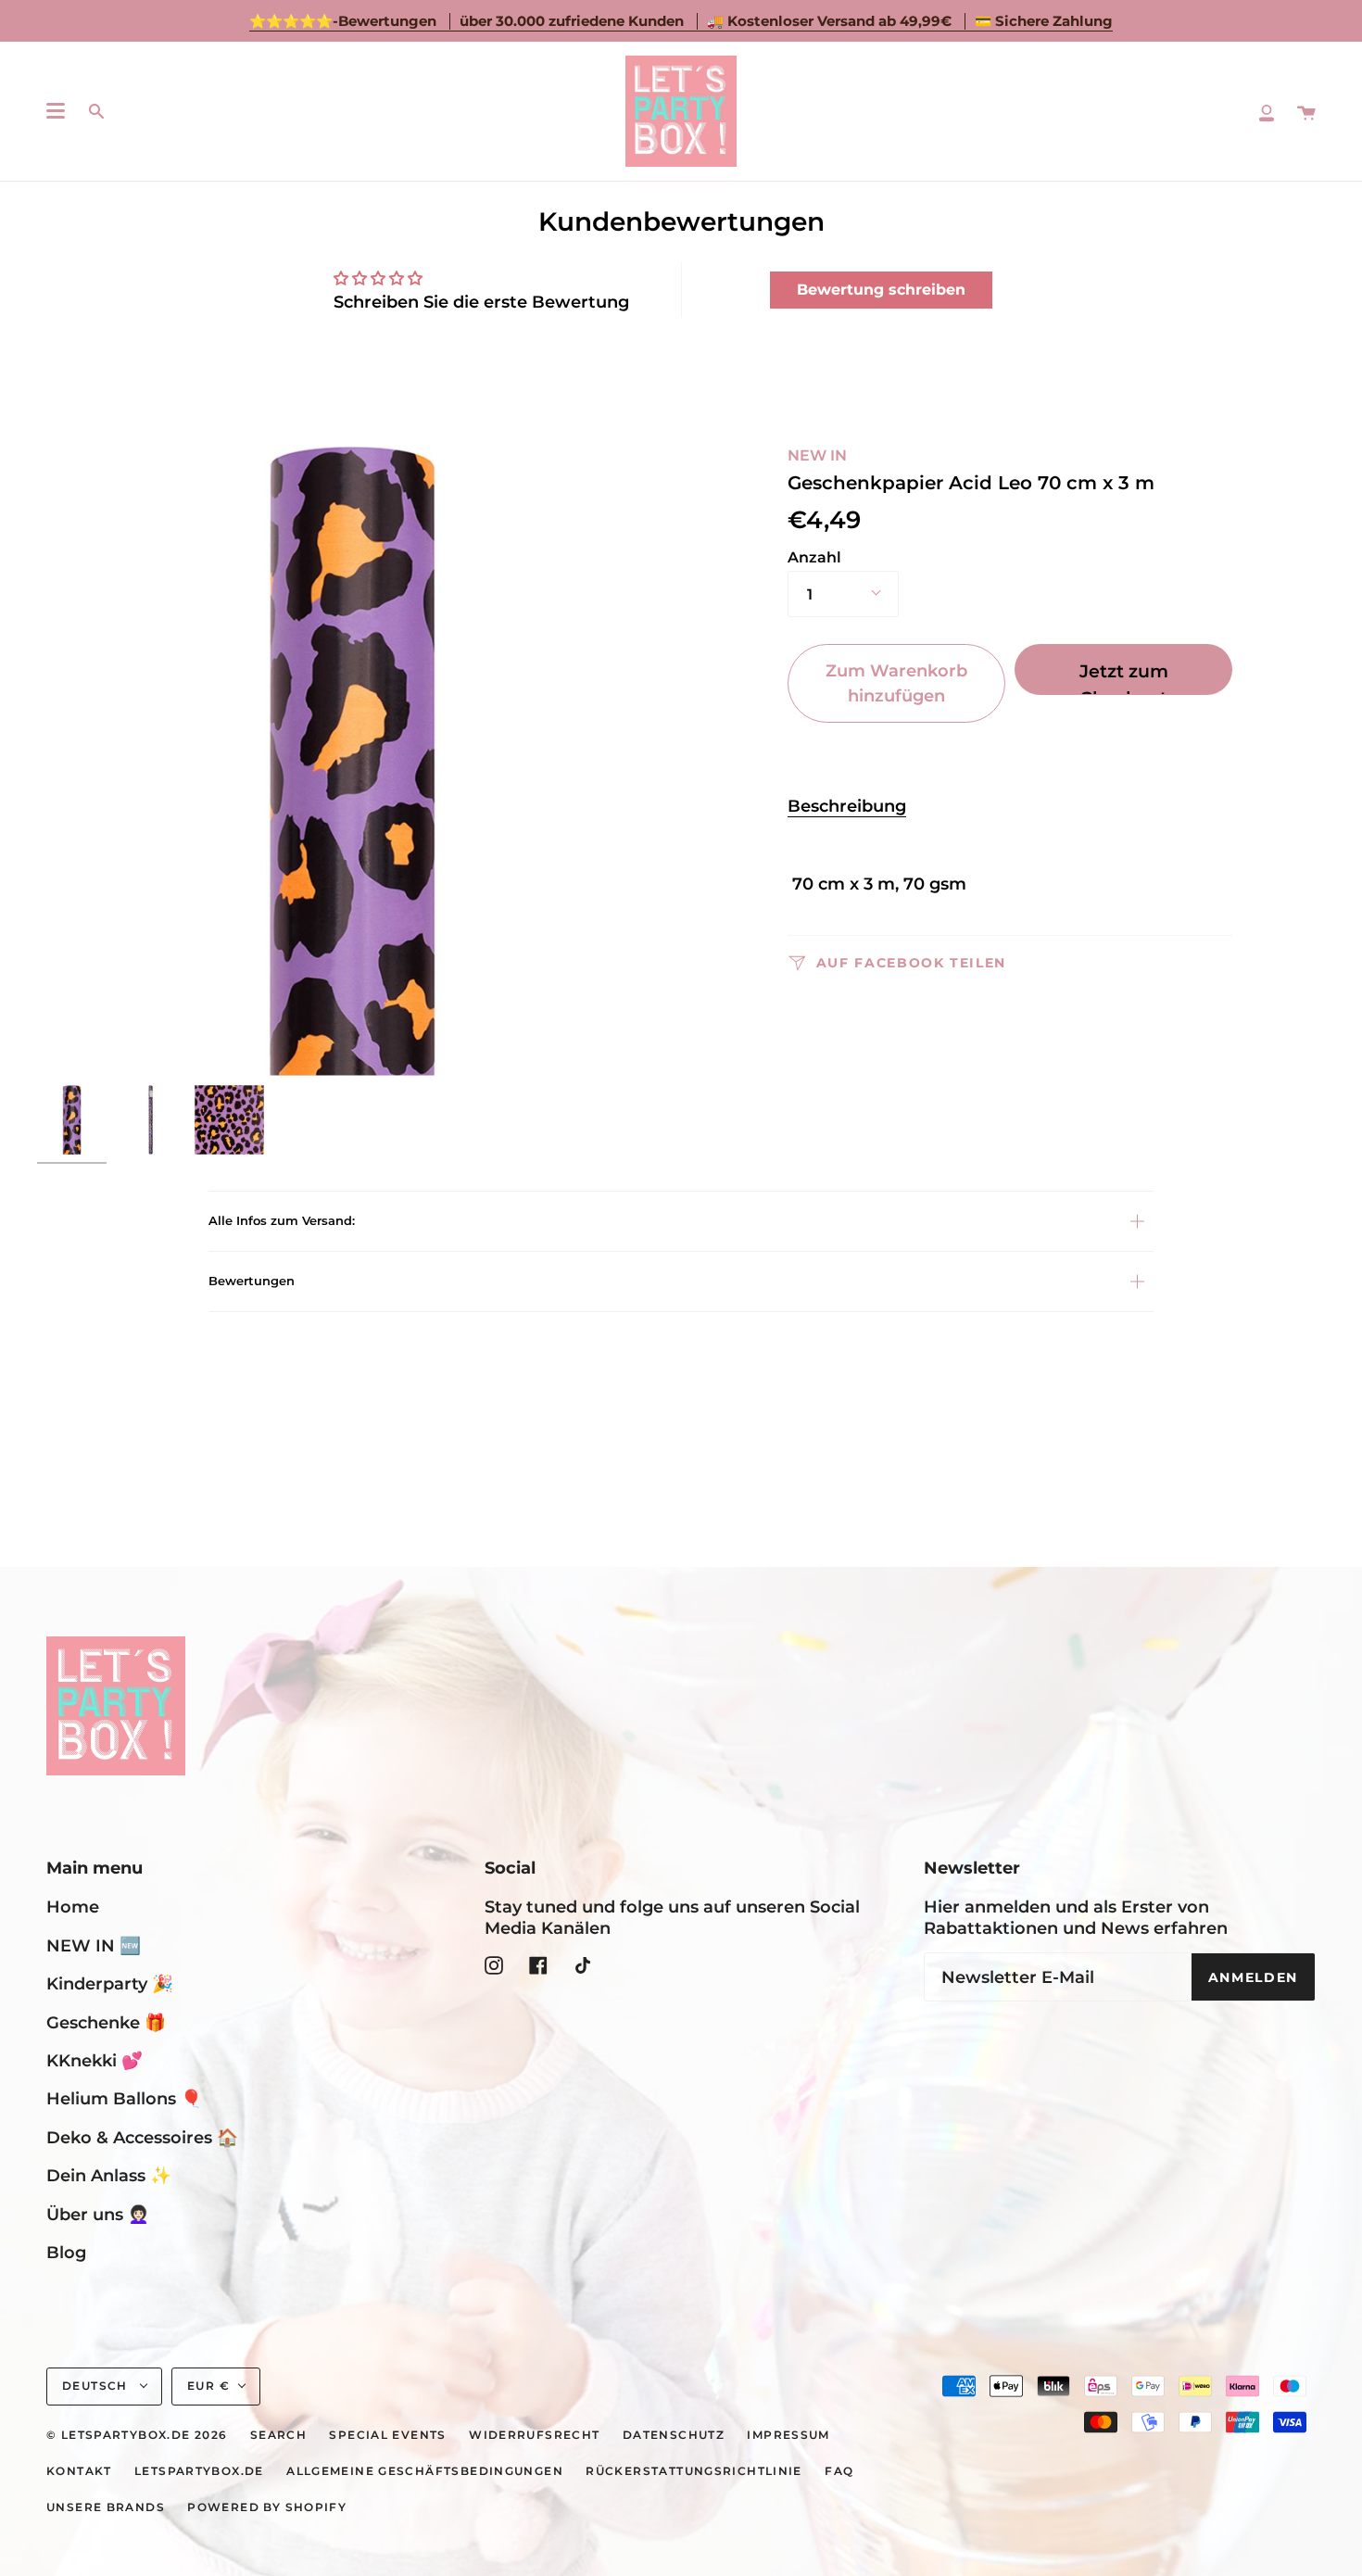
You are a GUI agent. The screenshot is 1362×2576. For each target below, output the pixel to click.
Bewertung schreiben (881, 290)
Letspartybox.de (199, 2471)
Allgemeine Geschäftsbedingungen (425, 2471)
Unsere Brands (106, 2507)
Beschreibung (847, 806)
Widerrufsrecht (534, 2435)
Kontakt (79, 2471)
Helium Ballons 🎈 (124, 2098)
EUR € (208, 2386)
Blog (66, 2252)
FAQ (839, 2471)
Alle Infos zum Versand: (282, 1220)
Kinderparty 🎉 (110, 1983)
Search (278, 2435)
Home (73, 1907)
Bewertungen (252, 1281)
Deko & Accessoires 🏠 (142, 2137)
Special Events (387, 2435)
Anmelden (1253, 1977)
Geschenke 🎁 (106, 2022)
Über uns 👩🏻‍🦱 (98, 2214)
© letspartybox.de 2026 (137, 2435)
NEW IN (817, 455)
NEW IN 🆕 (94, 1945)
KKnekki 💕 (95, 2060)
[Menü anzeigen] (56, 111)
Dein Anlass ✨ (109, 2175)
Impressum (788, 2435)
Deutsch (97, 2386)
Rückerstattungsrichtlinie (694, 2471)
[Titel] (1267, 111)
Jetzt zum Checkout (1124, 677)
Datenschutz (674, 2435)
